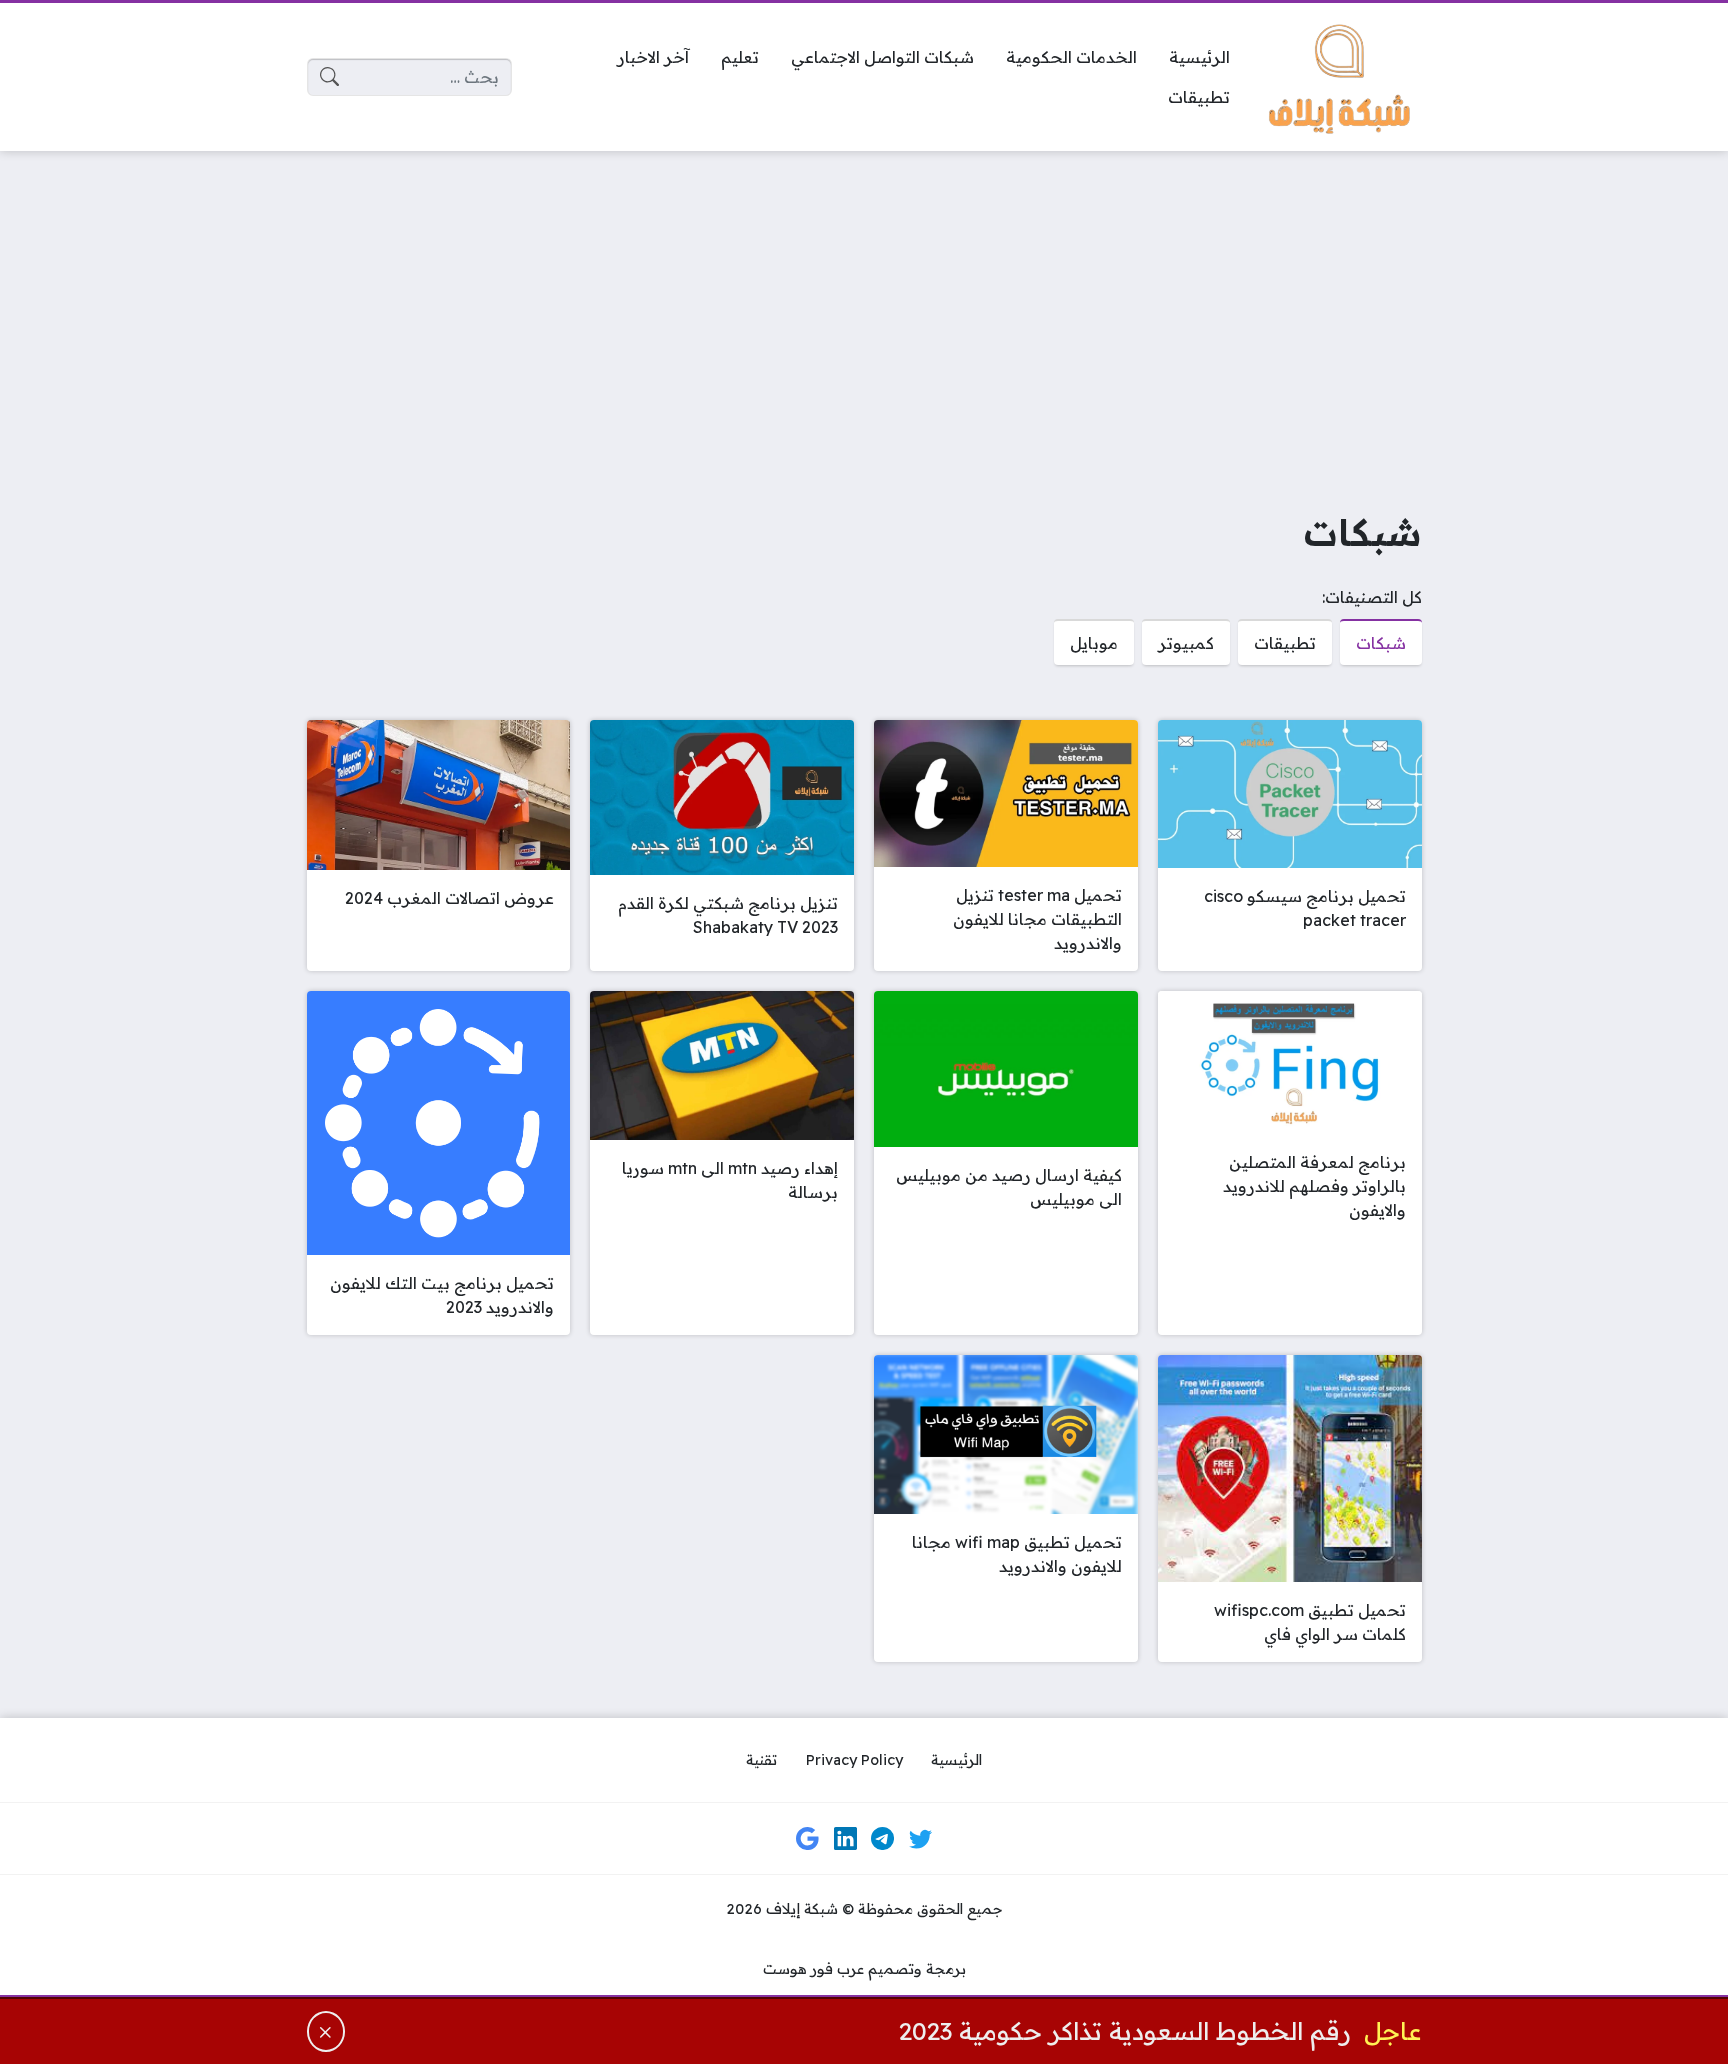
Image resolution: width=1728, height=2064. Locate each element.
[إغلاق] (326, 2031)
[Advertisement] (864, 316)
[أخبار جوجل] (808, 1839)
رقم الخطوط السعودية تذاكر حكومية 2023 (1125, 2030)
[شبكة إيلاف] (1342, 77)
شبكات (1381, 643)
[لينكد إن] (845, 1839)
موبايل (1094, 643)
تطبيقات (1285, 643)
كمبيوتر (1186, 643)
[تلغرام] (883, 1839)
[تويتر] (920, 1839)
